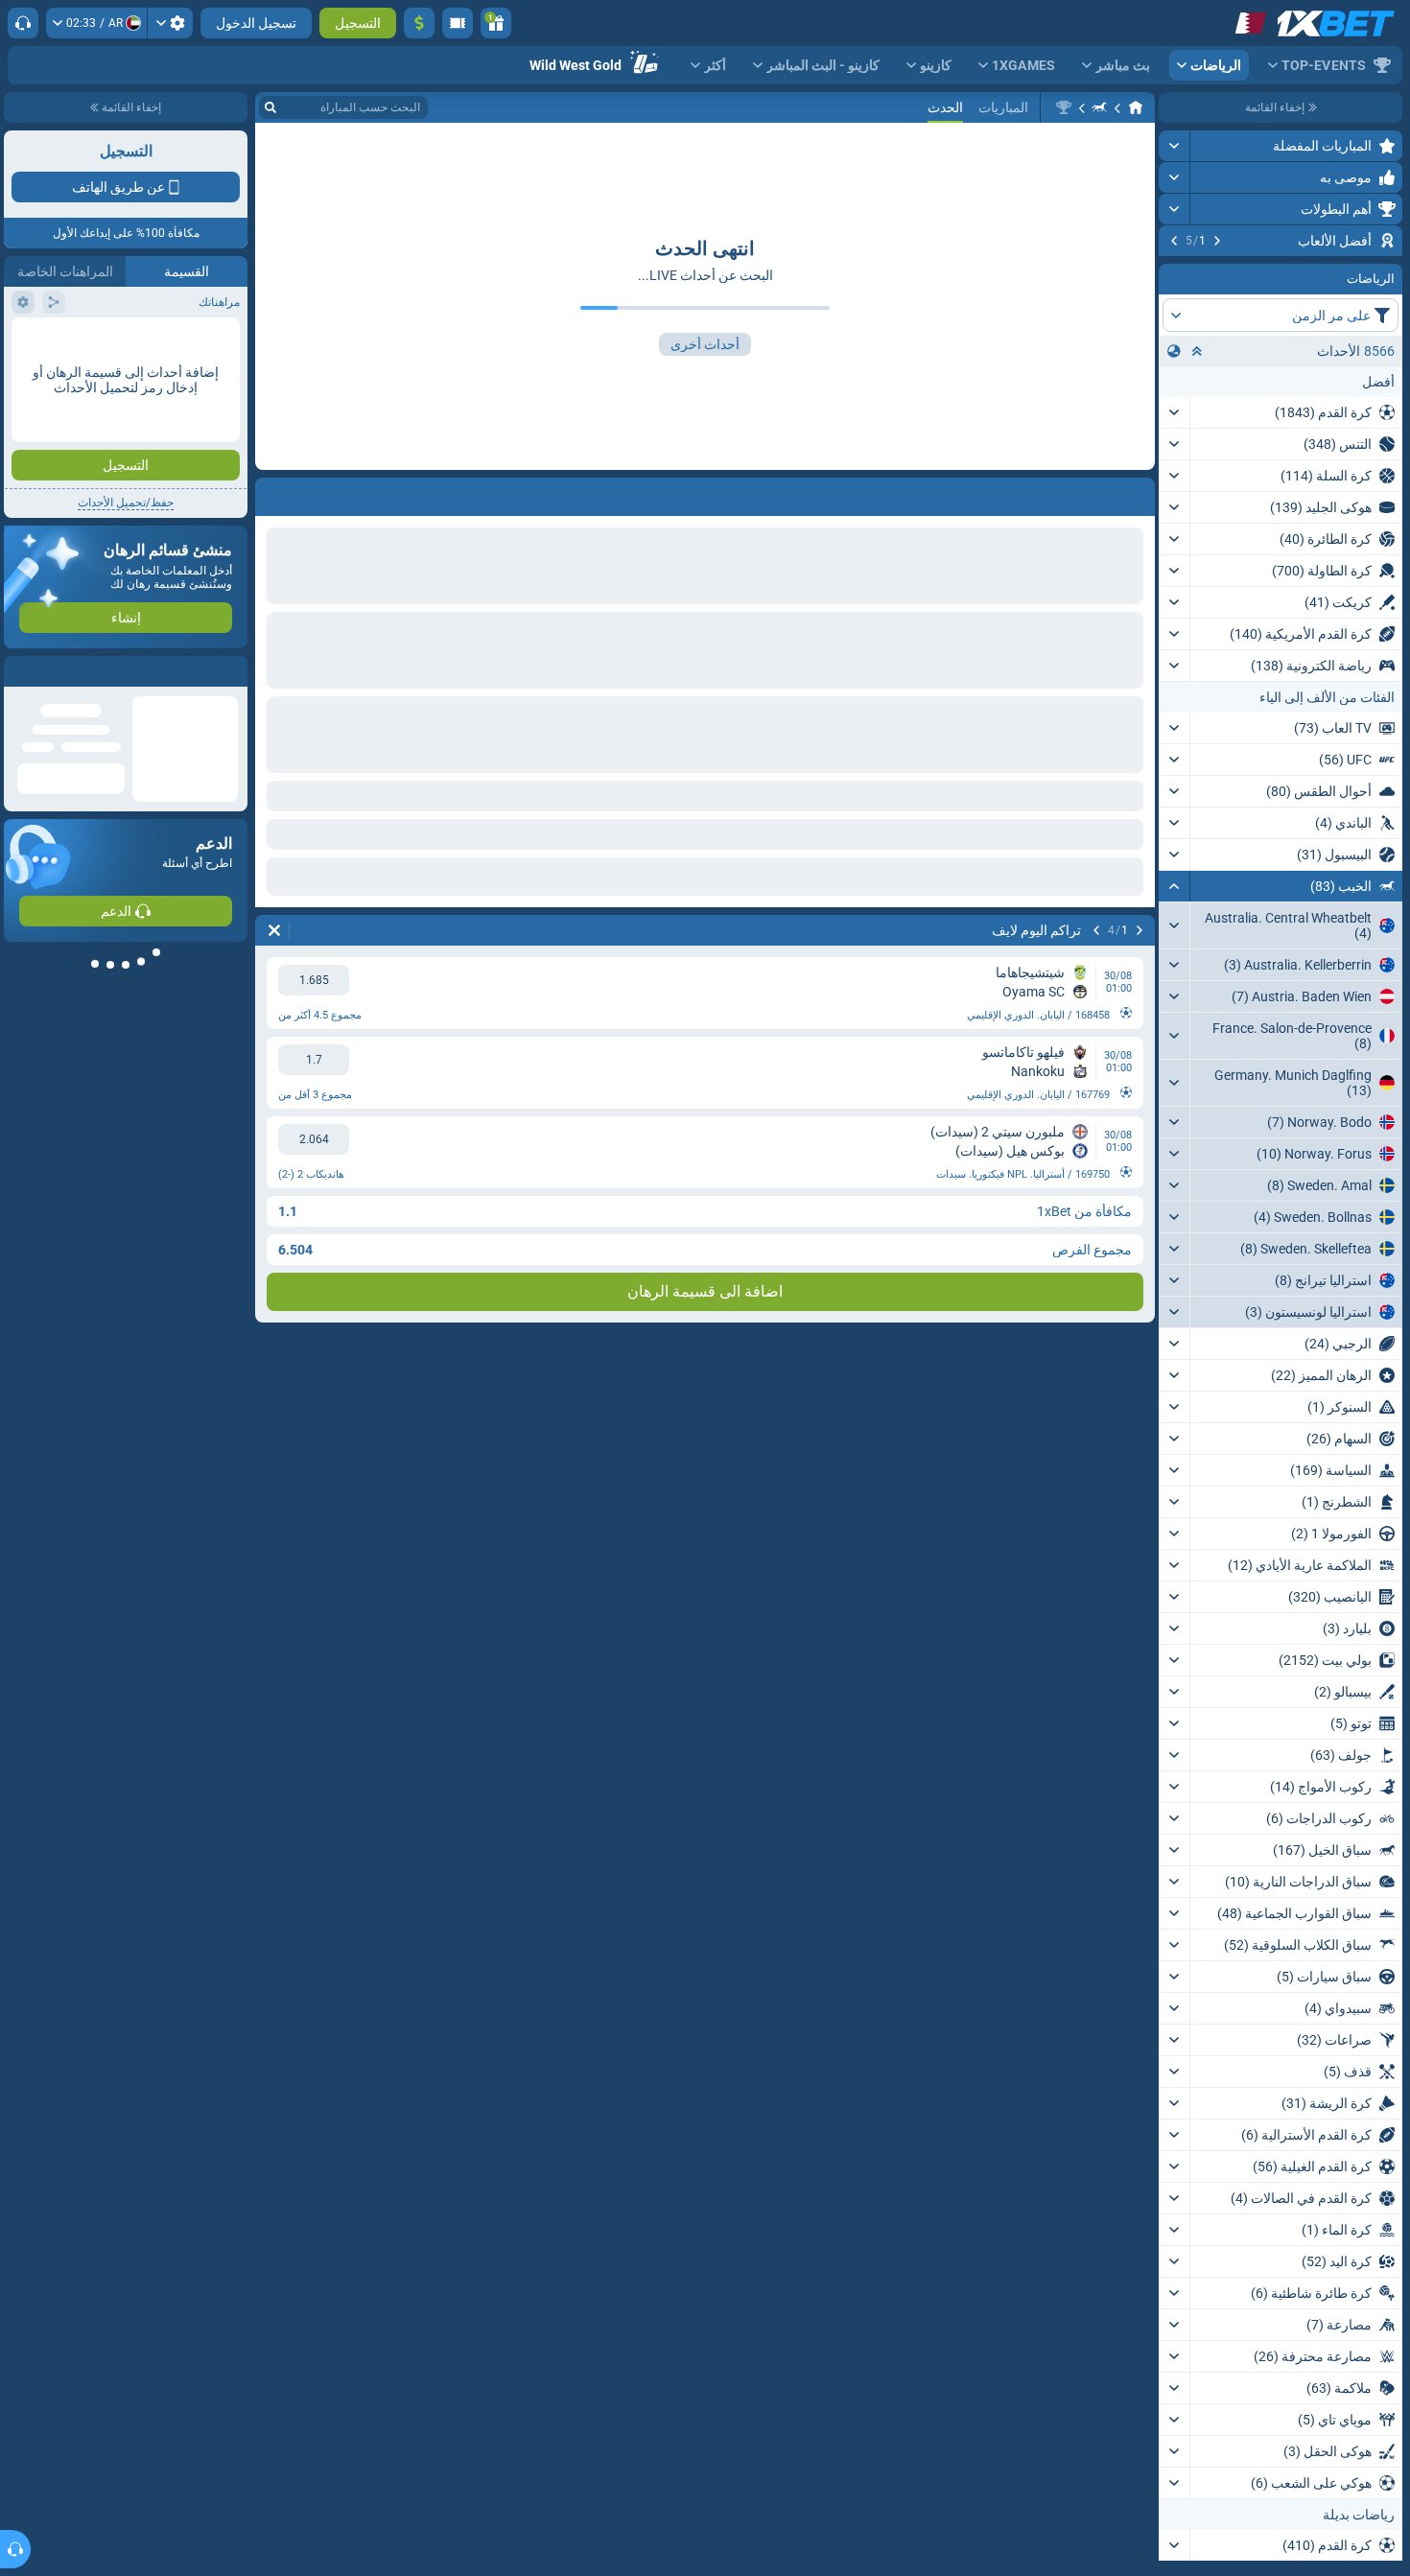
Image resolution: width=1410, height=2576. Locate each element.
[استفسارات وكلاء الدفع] (458, 23)
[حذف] (274, 930)
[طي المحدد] (1197, 467)
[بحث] (270, 107)
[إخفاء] (1175, 1002)
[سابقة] (1217, 241)
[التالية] (1174, 241)
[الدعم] (23, 23)
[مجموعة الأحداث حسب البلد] (1174, 467)
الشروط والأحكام (195, 342)
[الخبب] (1099, 107)
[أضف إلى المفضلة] (1176, 271)
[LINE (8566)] (1136, 107)
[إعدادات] (170, 23)
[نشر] (1175, 146)
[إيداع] (419, 23)
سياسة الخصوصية (56, 342)
